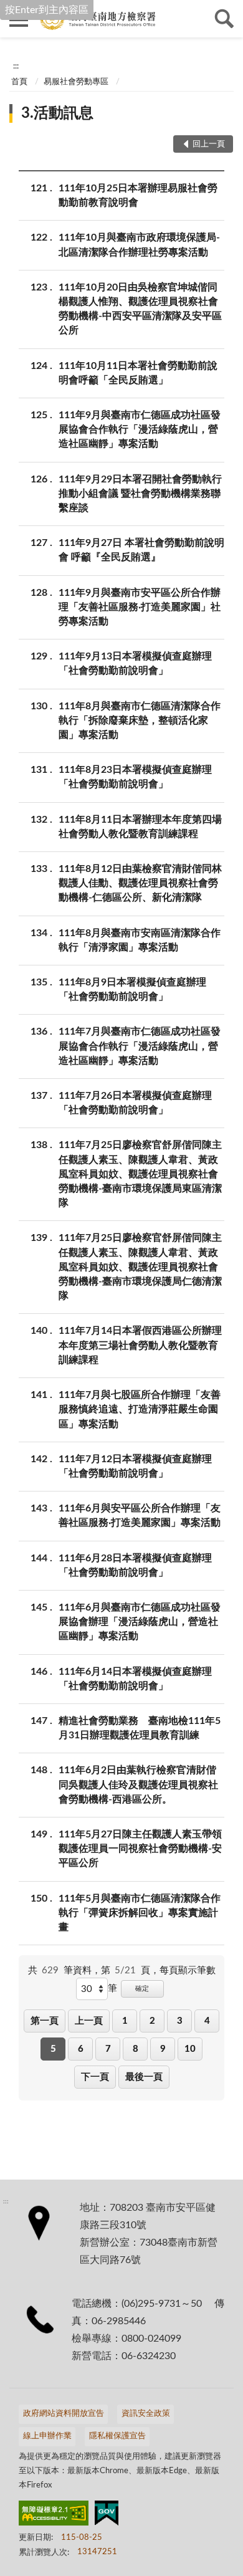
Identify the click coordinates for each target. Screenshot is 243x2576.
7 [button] (108, 2049)
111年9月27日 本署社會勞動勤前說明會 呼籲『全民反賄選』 (141, 550)
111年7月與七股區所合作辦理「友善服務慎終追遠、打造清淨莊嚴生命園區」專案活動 (140, 1409)
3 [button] (180, 2021)
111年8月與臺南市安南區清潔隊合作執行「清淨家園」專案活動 (140, 940)
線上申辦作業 (47, 2436)
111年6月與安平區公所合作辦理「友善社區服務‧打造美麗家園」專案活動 (140, 1515)
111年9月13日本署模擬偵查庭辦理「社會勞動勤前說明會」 (135, 663)
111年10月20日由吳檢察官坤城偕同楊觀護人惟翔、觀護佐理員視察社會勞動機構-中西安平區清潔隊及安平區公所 (140, 309)
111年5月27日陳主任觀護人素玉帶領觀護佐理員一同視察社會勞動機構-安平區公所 (140, 1849)
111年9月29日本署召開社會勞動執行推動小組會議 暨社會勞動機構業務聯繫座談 (140, 494)
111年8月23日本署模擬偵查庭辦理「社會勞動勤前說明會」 (135, 777)
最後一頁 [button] (144, 2077)
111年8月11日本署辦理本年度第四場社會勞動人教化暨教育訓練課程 (140, 827)
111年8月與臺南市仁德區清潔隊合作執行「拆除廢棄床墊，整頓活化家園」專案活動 (140, 721)
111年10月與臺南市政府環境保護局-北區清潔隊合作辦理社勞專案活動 (139, 245)
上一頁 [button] (89, 2021)
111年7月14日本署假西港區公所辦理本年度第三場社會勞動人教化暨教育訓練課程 (140, 1345)
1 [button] (125, 2021)
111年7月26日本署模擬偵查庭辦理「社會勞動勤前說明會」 (135, 1103)
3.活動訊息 (57, 113)
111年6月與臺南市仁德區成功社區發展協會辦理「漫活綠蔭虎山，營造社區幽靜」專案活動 (140, 1622)
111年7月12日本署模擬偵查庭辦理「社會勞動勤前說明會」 (135, 1466)
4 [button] (207, 2021)
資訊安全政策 (146, 2414)
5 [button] (53, 2049)
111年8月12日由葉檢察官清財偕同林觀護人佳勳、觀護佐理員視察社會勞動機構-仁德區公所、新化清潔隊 (140, 883)
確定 (142, 1989)
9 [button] (163, 2049)
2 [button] (152, 2021)
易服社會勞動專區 (76, 82)
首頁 (19, 82)
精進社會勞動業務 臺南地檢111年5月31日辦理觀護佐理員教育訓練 (140, 1728)
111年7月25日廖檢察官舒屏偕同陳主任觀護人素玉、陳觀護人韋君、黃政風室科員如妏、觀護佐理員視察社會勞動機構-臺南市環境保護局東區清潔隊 (140, 1174)
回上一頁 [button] (209, 144)
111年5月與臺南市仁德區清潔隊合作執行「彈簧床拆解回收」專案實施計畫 (140, 1913)
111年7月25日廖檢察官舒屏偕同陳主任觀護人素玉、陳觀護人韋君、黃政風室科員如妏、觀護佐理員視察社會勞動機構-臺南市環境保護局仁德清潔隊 (140, 1267)
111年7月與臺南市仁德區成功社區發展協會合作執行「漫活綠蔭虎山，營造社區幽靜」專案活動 (140, 1046)
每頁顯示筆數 (188, 1970)
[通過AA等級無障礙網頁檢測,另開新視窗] (54, 2516)
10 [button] (190, 2049)
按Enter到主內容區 (47, 10)
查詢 (224, 19)
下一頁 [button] (95, 2077)
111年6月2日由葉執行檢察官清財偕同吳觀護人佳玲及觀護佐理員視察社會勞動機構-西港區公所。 (138, 1784)
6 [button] (81, 2049)
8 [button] (136, 2049)
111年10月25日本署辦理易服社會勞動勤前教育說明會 (138, 195)
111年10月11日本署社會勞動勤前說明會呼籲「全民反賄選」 (138, 373)
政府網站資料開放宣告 (64, 2414)
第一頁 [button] (45, 2021)
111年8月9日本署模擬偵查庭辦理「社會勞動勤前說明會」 (132, 989)
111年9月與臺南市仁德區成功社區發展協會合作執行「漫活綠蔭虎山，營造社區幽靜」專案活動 (140, 429)
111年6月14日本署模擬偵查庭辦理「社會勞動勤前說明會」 (135, 1679)
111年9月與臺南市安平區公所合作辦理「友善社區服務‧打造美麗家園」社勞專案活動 (140, 607)
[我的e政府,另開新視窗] (107, 2516)
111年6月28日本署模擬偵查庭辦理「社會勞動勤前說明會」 (135, 1565)
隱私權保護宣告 (117, 2436)
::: (16, 66)
